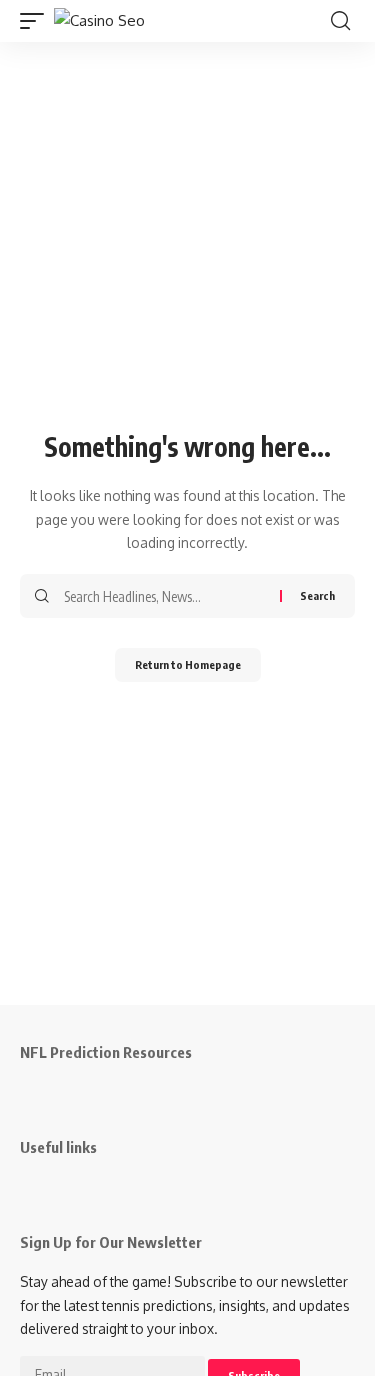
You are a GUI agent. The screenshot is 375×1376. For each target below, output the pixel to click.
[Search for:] (164, 596)
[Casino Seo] (99, 21)
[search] (340, 21)
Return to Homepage (188, 664)
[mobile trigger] (37, 21)
